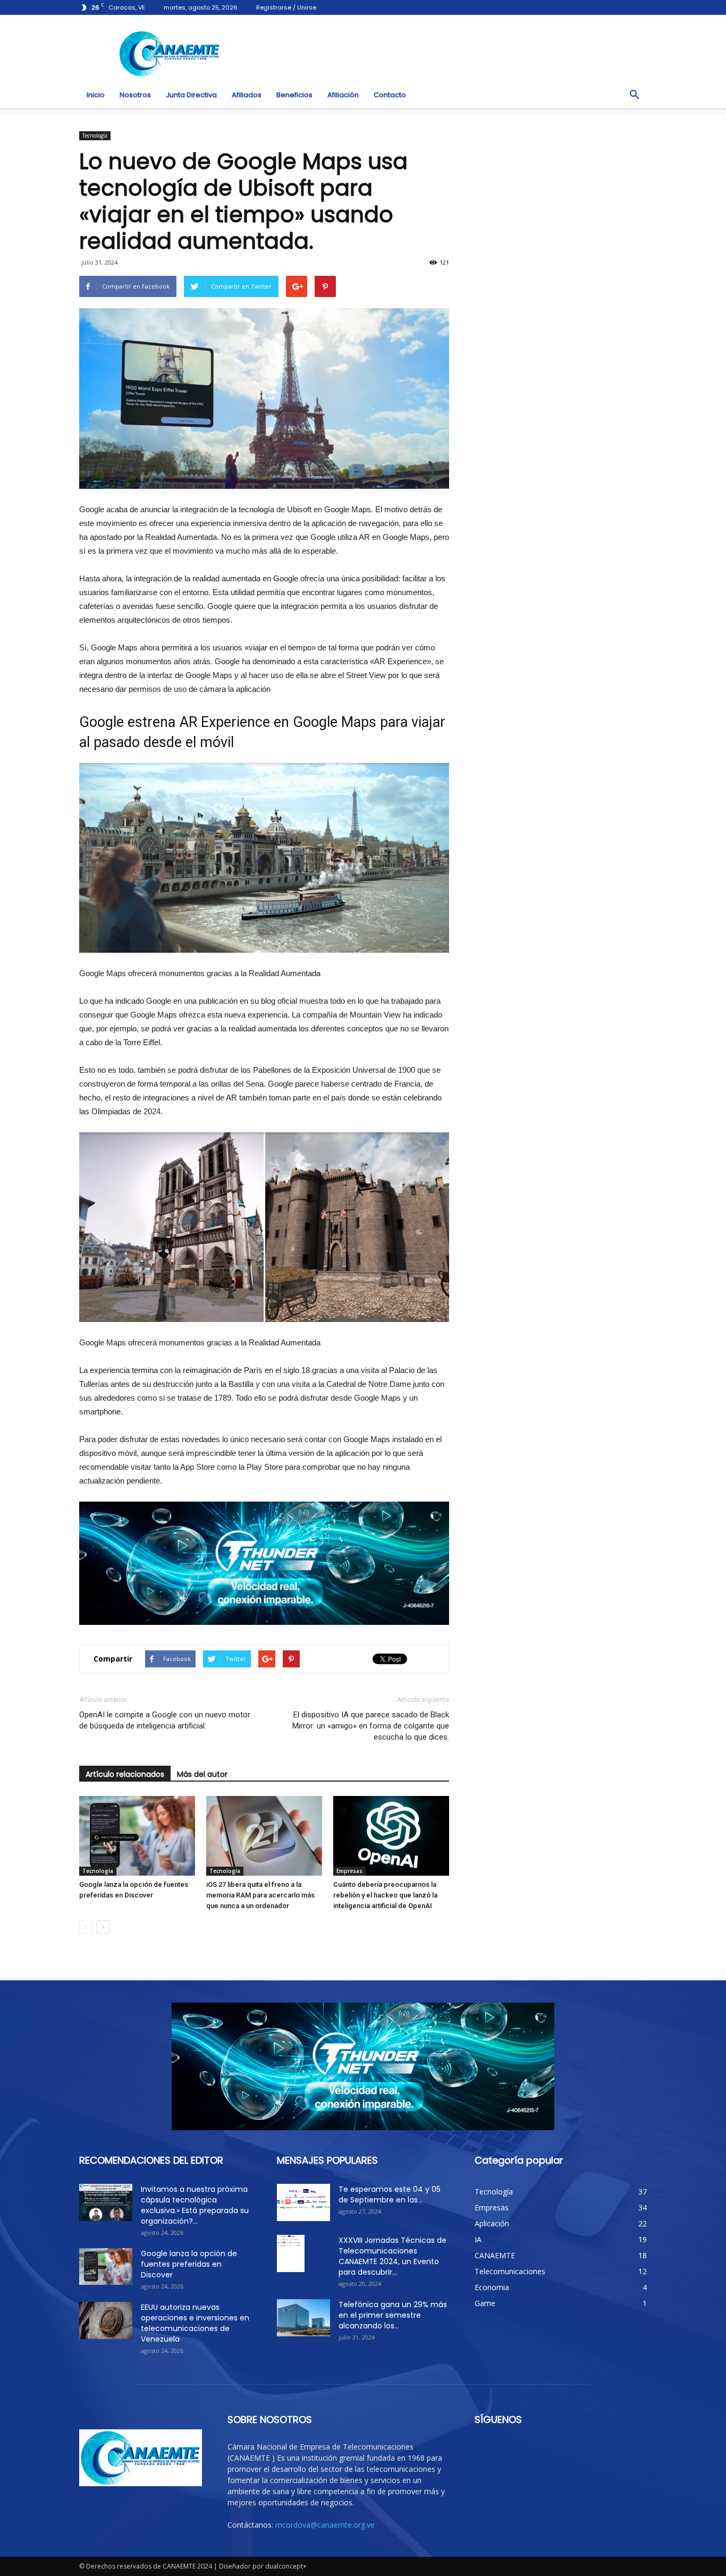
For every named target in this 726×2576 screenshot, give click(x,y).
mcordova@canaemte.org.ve (325, 2525)
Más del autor (202, 1774)
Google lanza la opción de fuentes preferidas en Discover (189, 2264)
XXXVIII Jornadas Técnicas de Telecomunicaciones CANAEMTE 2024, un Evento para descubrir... (392, 2256)
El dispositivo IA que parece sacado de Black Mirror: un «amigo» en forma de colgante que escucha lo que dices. (371, 1726)
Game (485, 2303)
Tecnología (95, 135)
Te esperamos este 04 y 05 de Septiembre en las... (390, 2194)
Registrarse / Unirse (286, 7)
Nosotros (135, 95)
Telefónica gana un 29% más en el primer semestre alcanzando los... (393, 2315)
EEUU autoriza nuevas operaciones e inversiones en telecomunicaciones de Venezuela (195, 2323)
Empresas (349, 1871)
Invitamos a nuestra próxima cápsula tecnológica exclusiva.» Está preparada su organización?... (195, 2205)
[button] (634, 95)
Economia (492, 2287)
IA (478, 2239)
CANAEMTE (495, 2255)
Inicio (96, 95)
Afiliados (247, 95)
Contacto (390, 95)
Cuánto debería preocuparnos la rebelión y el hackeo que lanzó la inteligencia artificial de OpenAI (385, 1895)
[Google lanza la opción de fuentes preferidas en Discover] (137, 1836)
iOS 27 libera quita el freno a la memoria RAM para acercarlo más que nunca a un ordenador (260, 1895)
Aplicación (492, 2223)
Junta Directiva (191, 95)
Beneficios (294, 95)
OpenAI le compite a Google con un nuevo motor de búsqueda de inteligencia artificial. (165, 1720)
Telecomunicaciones (510, 2271)
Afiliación (343, 95)
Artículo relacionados (125, 1774)
